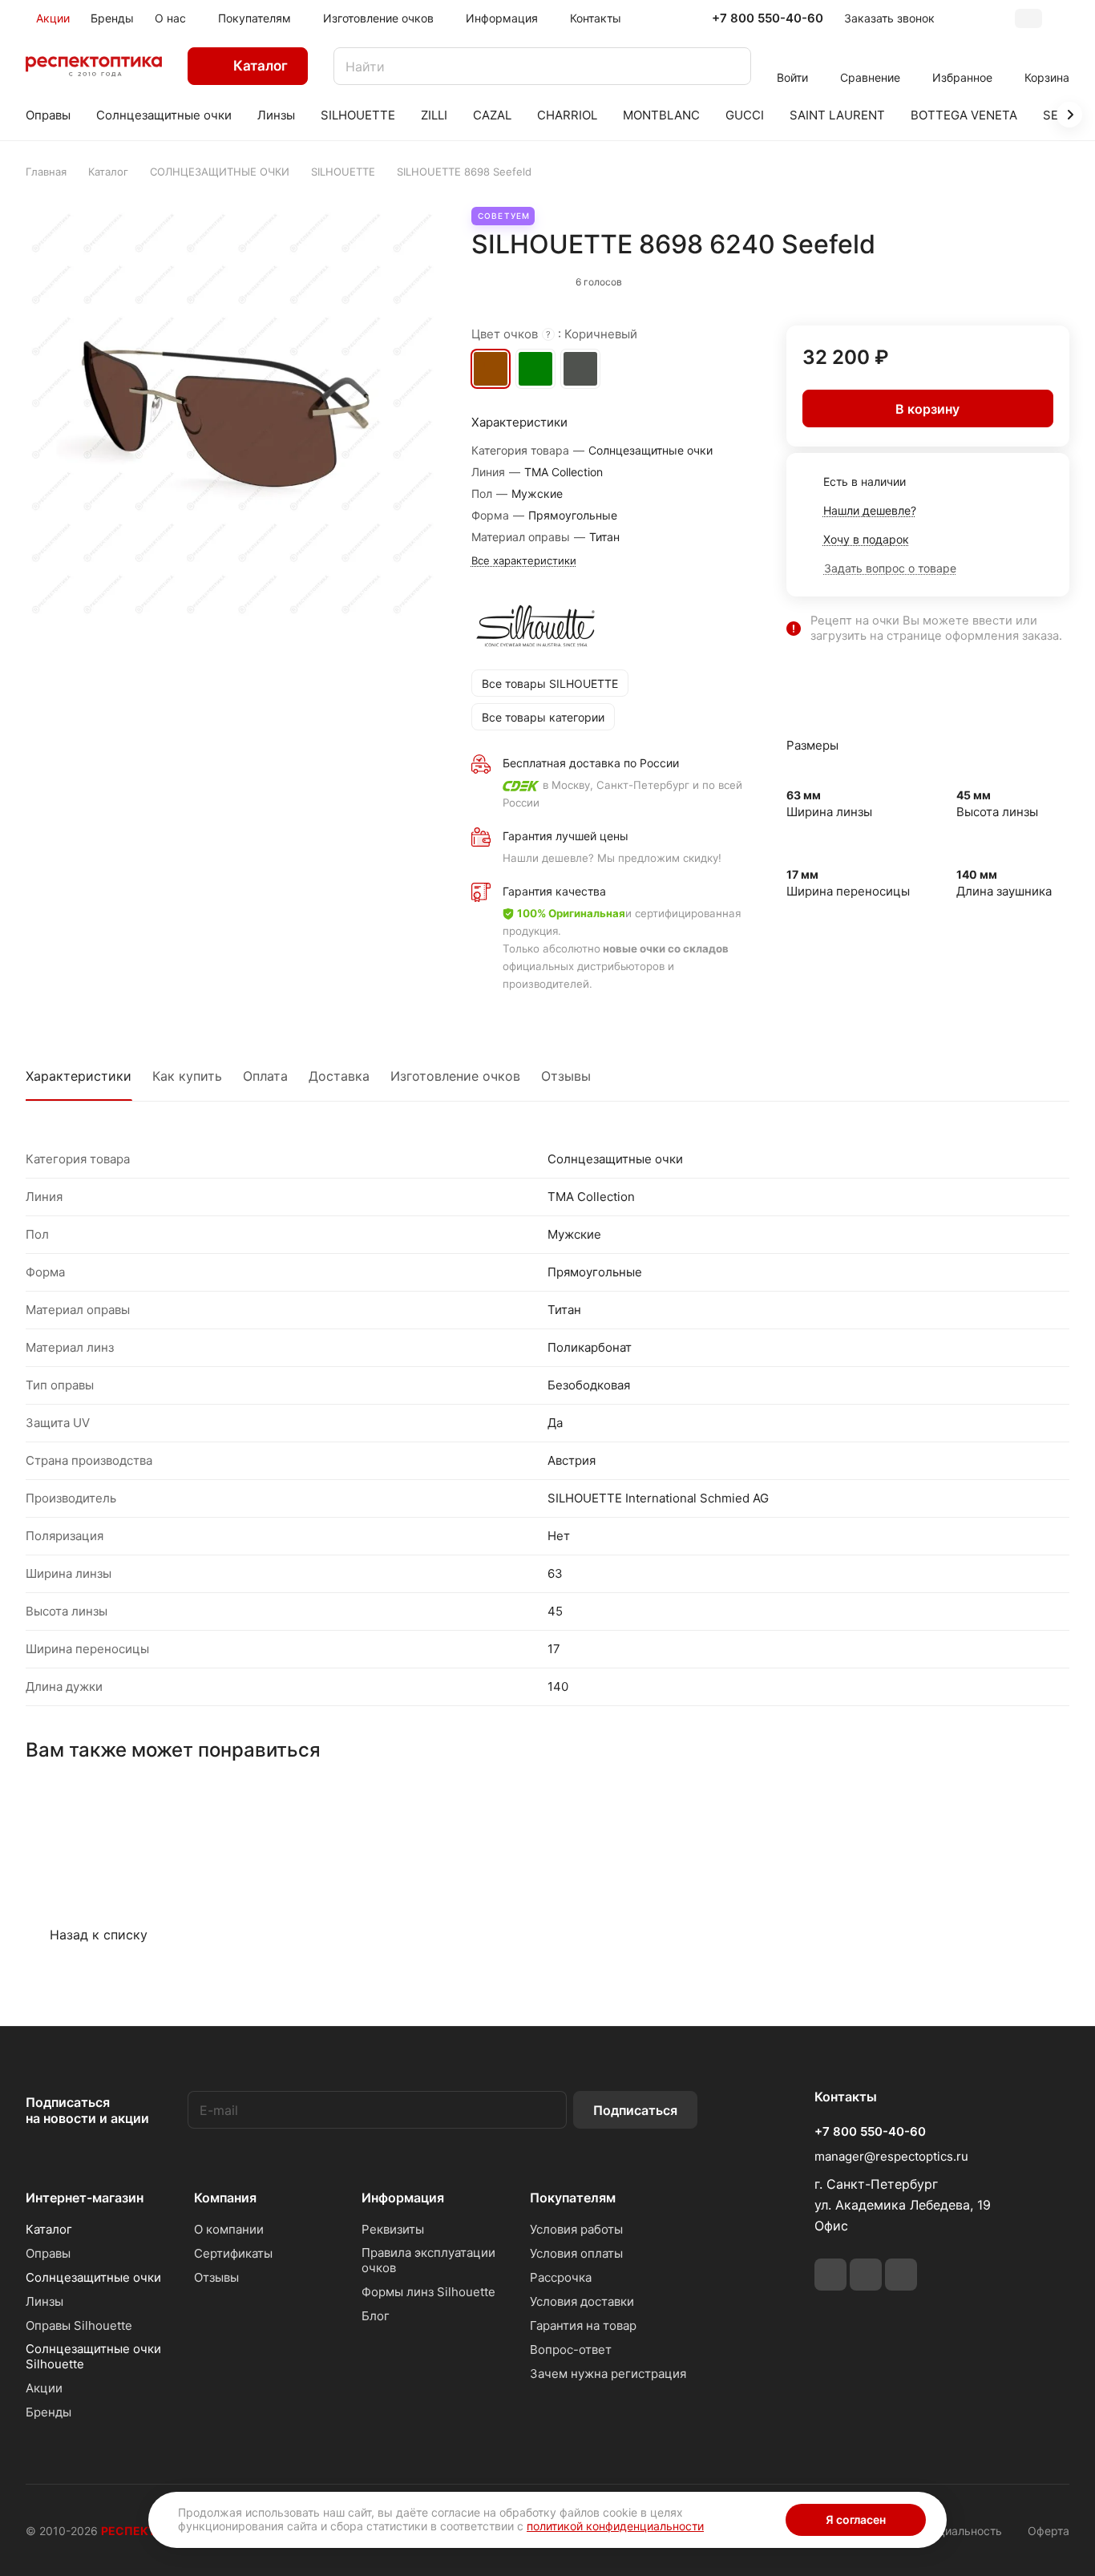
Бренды (48, 2412)
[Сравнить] (1019, 278)
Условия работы (576, 2229)
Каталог (49, 2229)
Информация (403, 2198)
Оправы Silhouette (79, 2325)
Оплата (265, 1076)
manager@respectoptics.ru (891, 2156)
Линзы (44, 2301)
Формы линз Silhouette (428, 2292)
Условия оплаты (576, 2253)
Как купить (187, 1076)
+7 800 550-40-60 (768, 18)
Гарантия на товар (583, 2325)
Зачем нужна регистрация (608, 2374)
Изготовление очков (455, 1076)
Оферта (1049, 2531)
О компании (229, 2229)
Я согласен (856, 2519)
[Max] (901, 2275)
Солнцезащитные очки (93, 2277)
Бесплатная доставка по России (591, 763)
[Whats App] (866, 2275)
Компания (225, 2198)
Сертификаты (233, 2253)
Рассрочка (561, 2277)
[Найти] (731, 66)
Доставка (339, 1076)
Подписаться (635, 2110)
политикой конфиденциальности (615, 2526)
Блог (376, 2316)
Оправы (48, 2253)
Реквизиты (393, 2229)
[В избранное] (985, 278)
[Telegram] (830, 2275)
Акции (44, 2388)
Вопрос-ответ (571, 2350)
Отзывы (566, 1076)
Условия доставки (582, 2301)
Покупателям (573, 2198)
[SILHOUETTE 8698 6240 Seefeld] (232, 413)
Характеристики (79, 1076)
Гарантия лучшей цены (566, 836)
